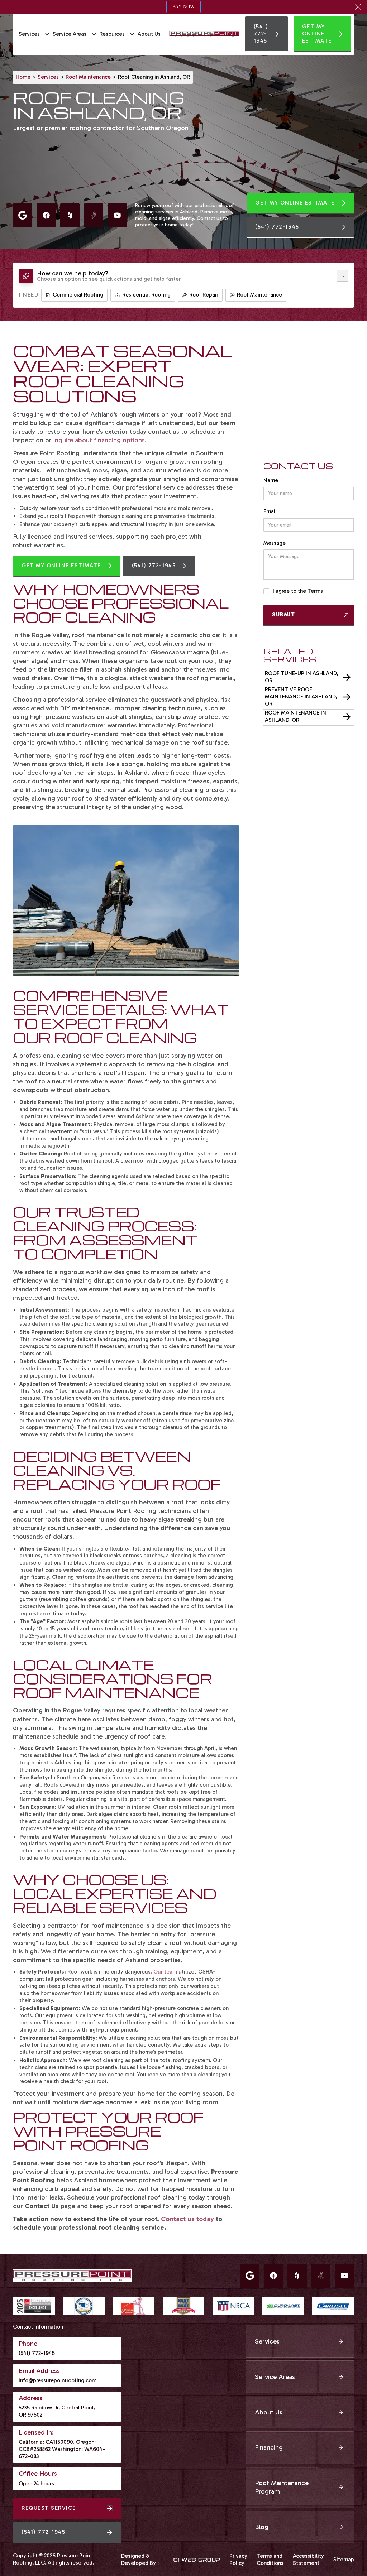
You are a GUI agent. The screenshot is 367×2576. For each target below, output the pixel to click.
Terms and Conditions (270, 2560)
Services (48, 77)
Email (270, 511)
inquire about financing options (98, 440)
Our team (165, 1972)
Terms (315, 591)
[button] (358, 7)
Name (271, 480)
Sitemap (344, 2560)
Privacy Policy (238, 2560)
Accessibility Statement (308, 2560)
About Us (149, 34)
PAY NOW (183, 7)
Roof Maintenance (88, 77)
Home (23, 77)
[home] (204, 34)
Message (275, 543)
